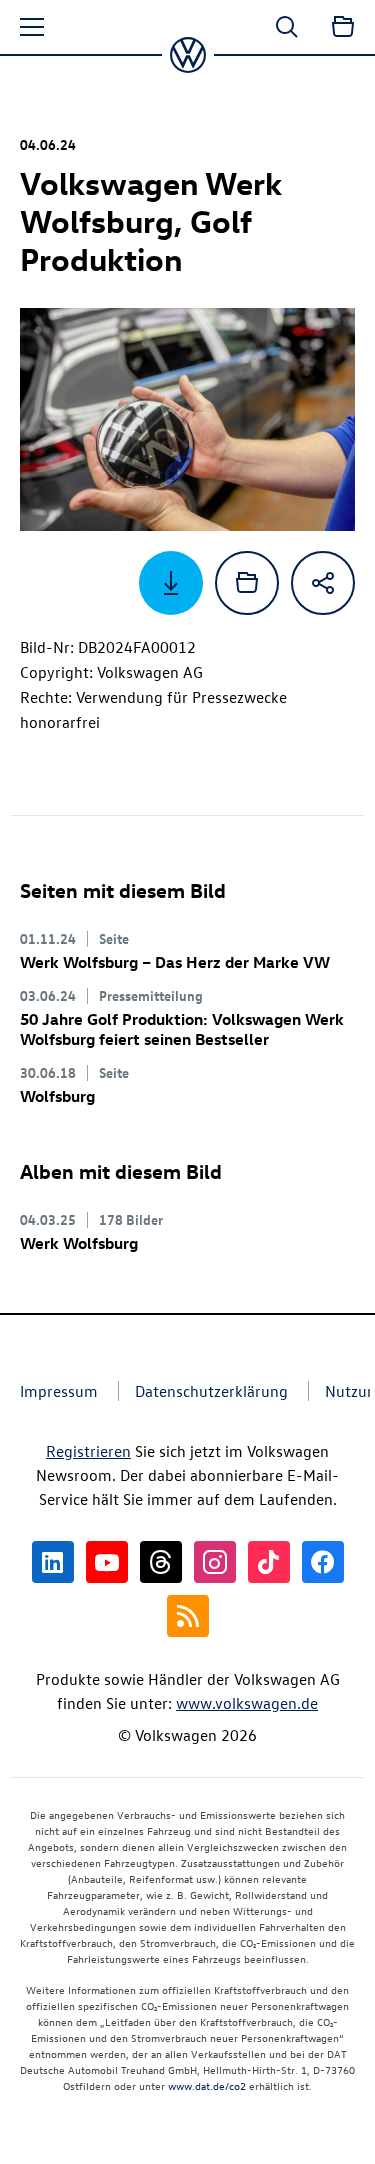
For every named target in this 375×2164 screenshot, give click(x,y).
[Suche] (287, 27)
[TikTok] (269, 1562)
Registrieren (88, 1451)
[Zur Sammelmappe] (343, 27)
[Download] (171, 583)
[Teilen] (323, 583)
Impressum (59, 1391)
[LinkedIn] (53, 1562)
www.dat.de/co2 (207, 2085)
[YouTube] (107, 1562)
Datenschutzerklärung (211, 1391)
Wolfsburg (57, 1096)
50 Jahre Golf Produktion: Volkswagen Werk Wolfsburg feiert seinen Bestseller (182, 1029)
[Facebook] (323, 1562)
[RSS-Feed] (188, 1616)
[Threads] (161, 1562)
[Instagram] (215, 1562)
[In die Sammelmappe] (247, 583)
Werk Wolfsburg (79, 1243)
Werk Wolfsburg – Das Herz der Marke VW (175, 962)
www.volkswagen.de (247, 1703)
